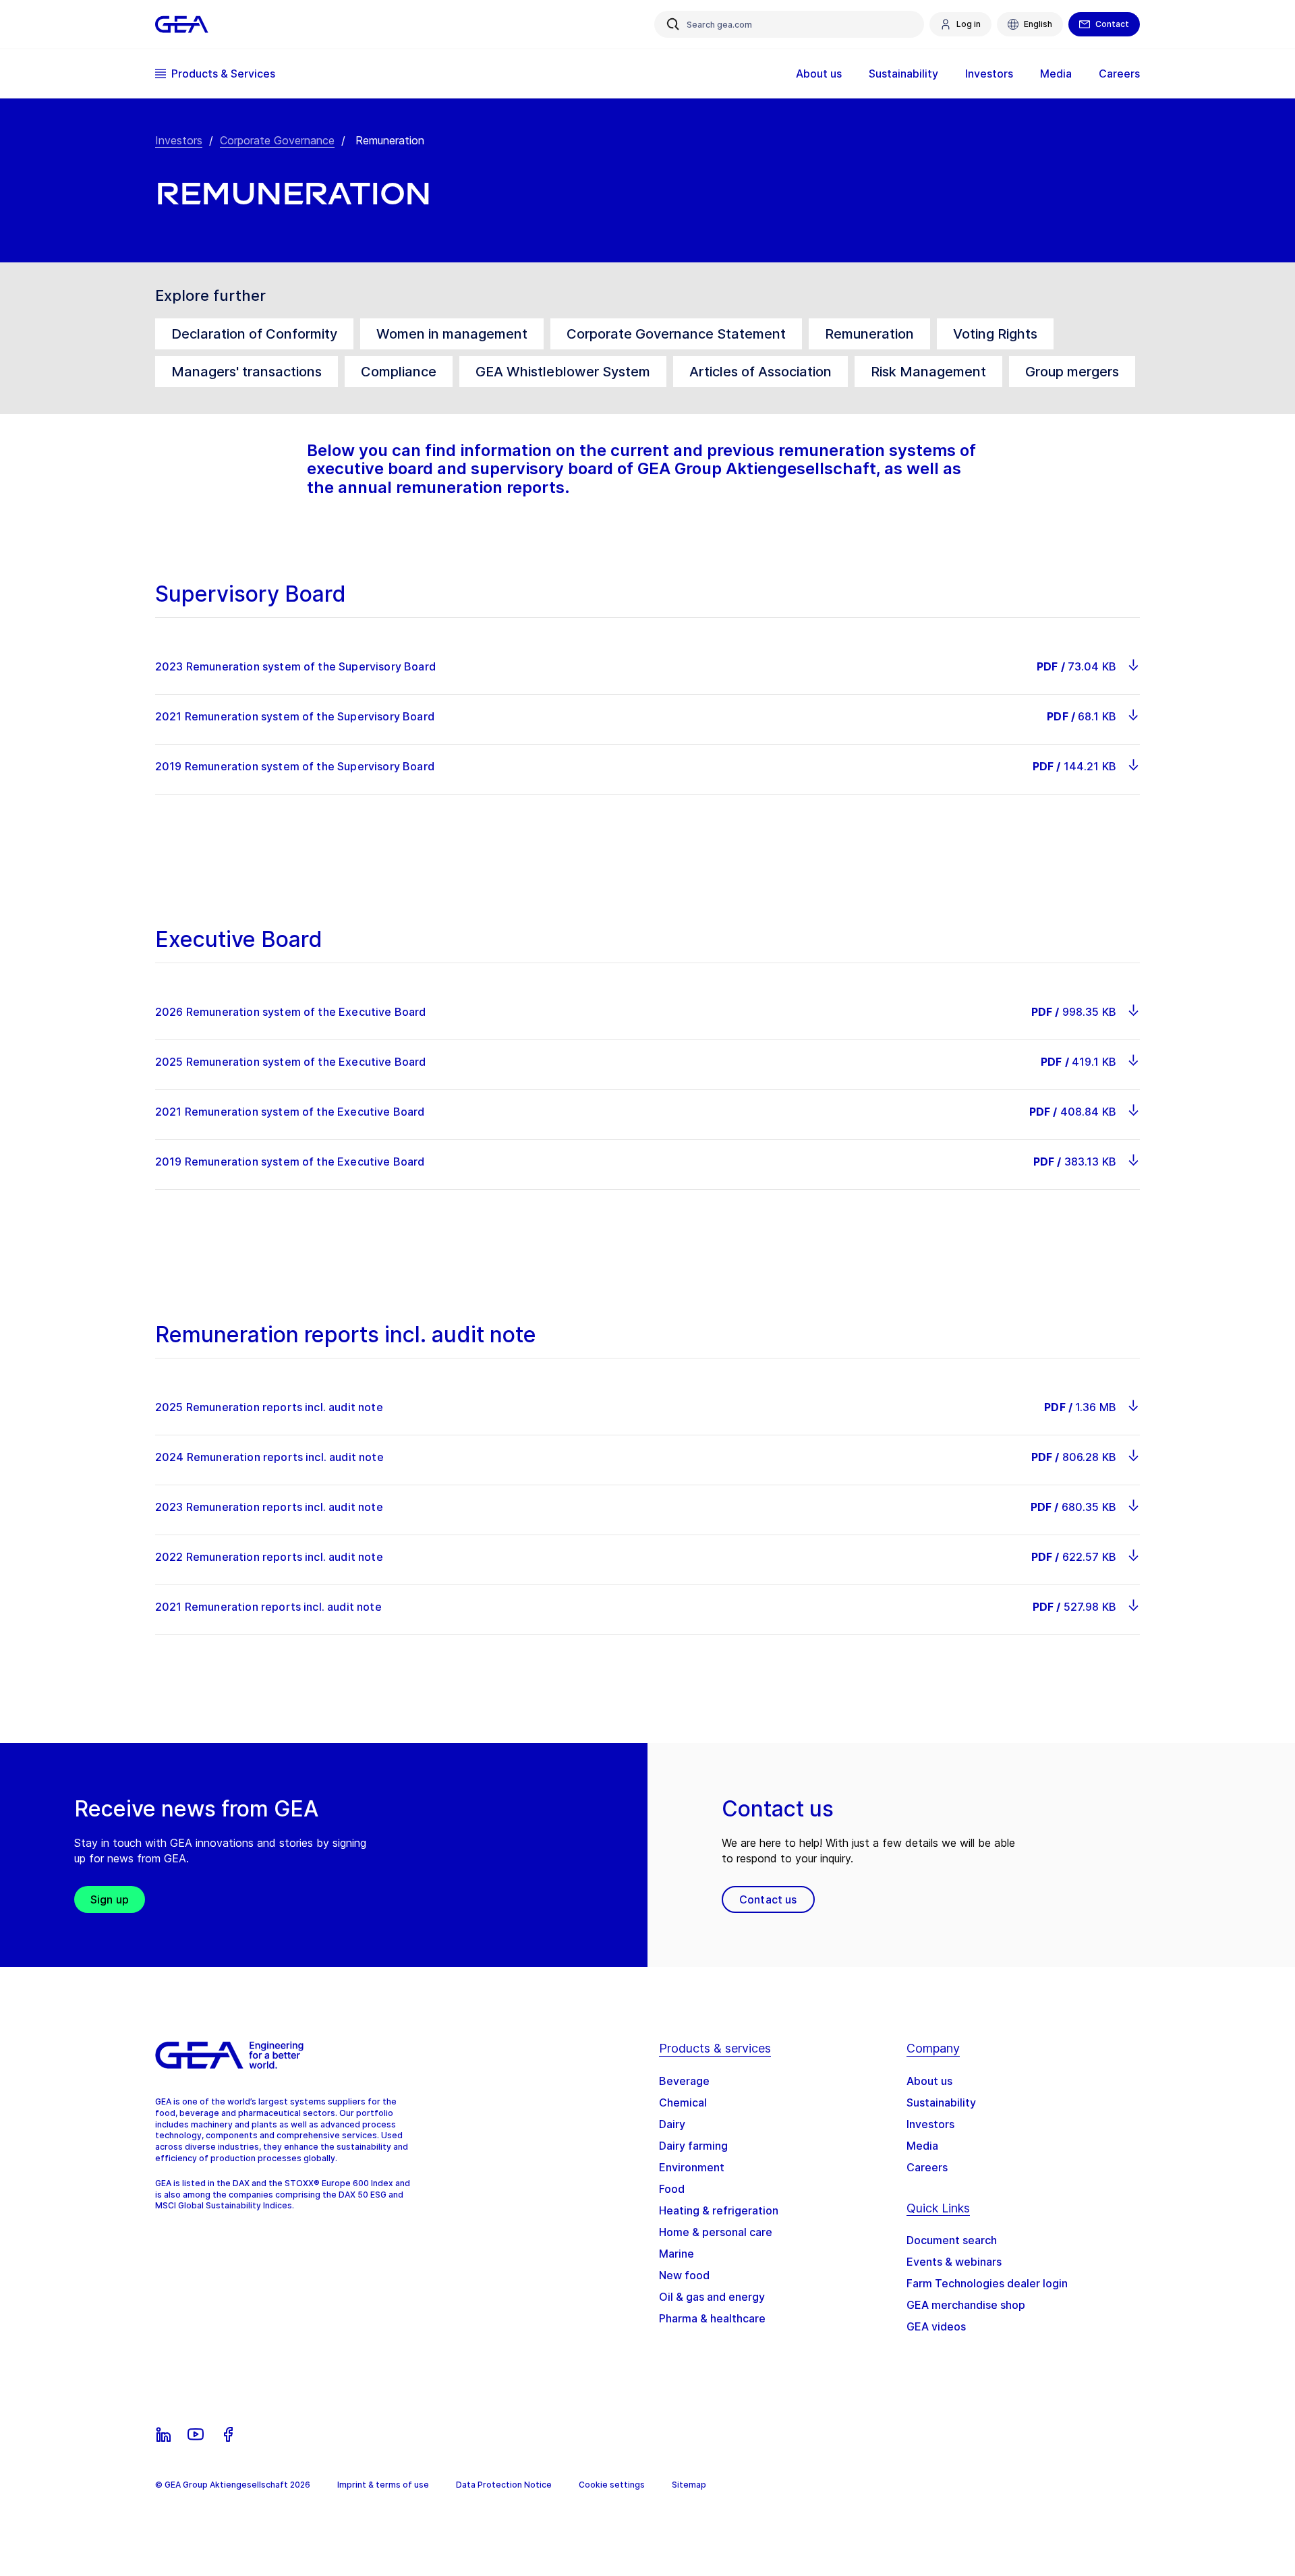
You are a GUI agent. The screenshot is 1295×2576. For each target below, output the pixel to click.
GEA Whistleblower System (563, 372)
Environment (692, 2167)
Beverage (684, 2081)
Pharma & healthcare (712, 2318)
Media (922, 2146)
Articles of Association (760, 372)
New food (684, 2275)
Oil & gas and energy (712, 2297)
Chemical (683, 2102)
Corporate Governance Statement (676, 334)
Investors (179, 140)
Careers (927, 2167)
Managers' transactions (247, 372)
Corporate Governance (277, 140)
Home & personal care (716, 2232)
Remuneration (869, 334)
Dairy (672, 2124)
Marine (677, 2254)
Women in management (452, 334)
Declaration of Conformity (254, 334)
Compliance (399, 372)
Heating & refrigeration (719, 2210)
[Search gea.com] (673, 24)
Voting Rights (995, 334)
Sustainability (941, 2102)
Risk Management (928, 372)
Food (672, 2189)
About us (929, 2081)
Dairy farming (693, 2146)
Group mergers (1072, 372)
